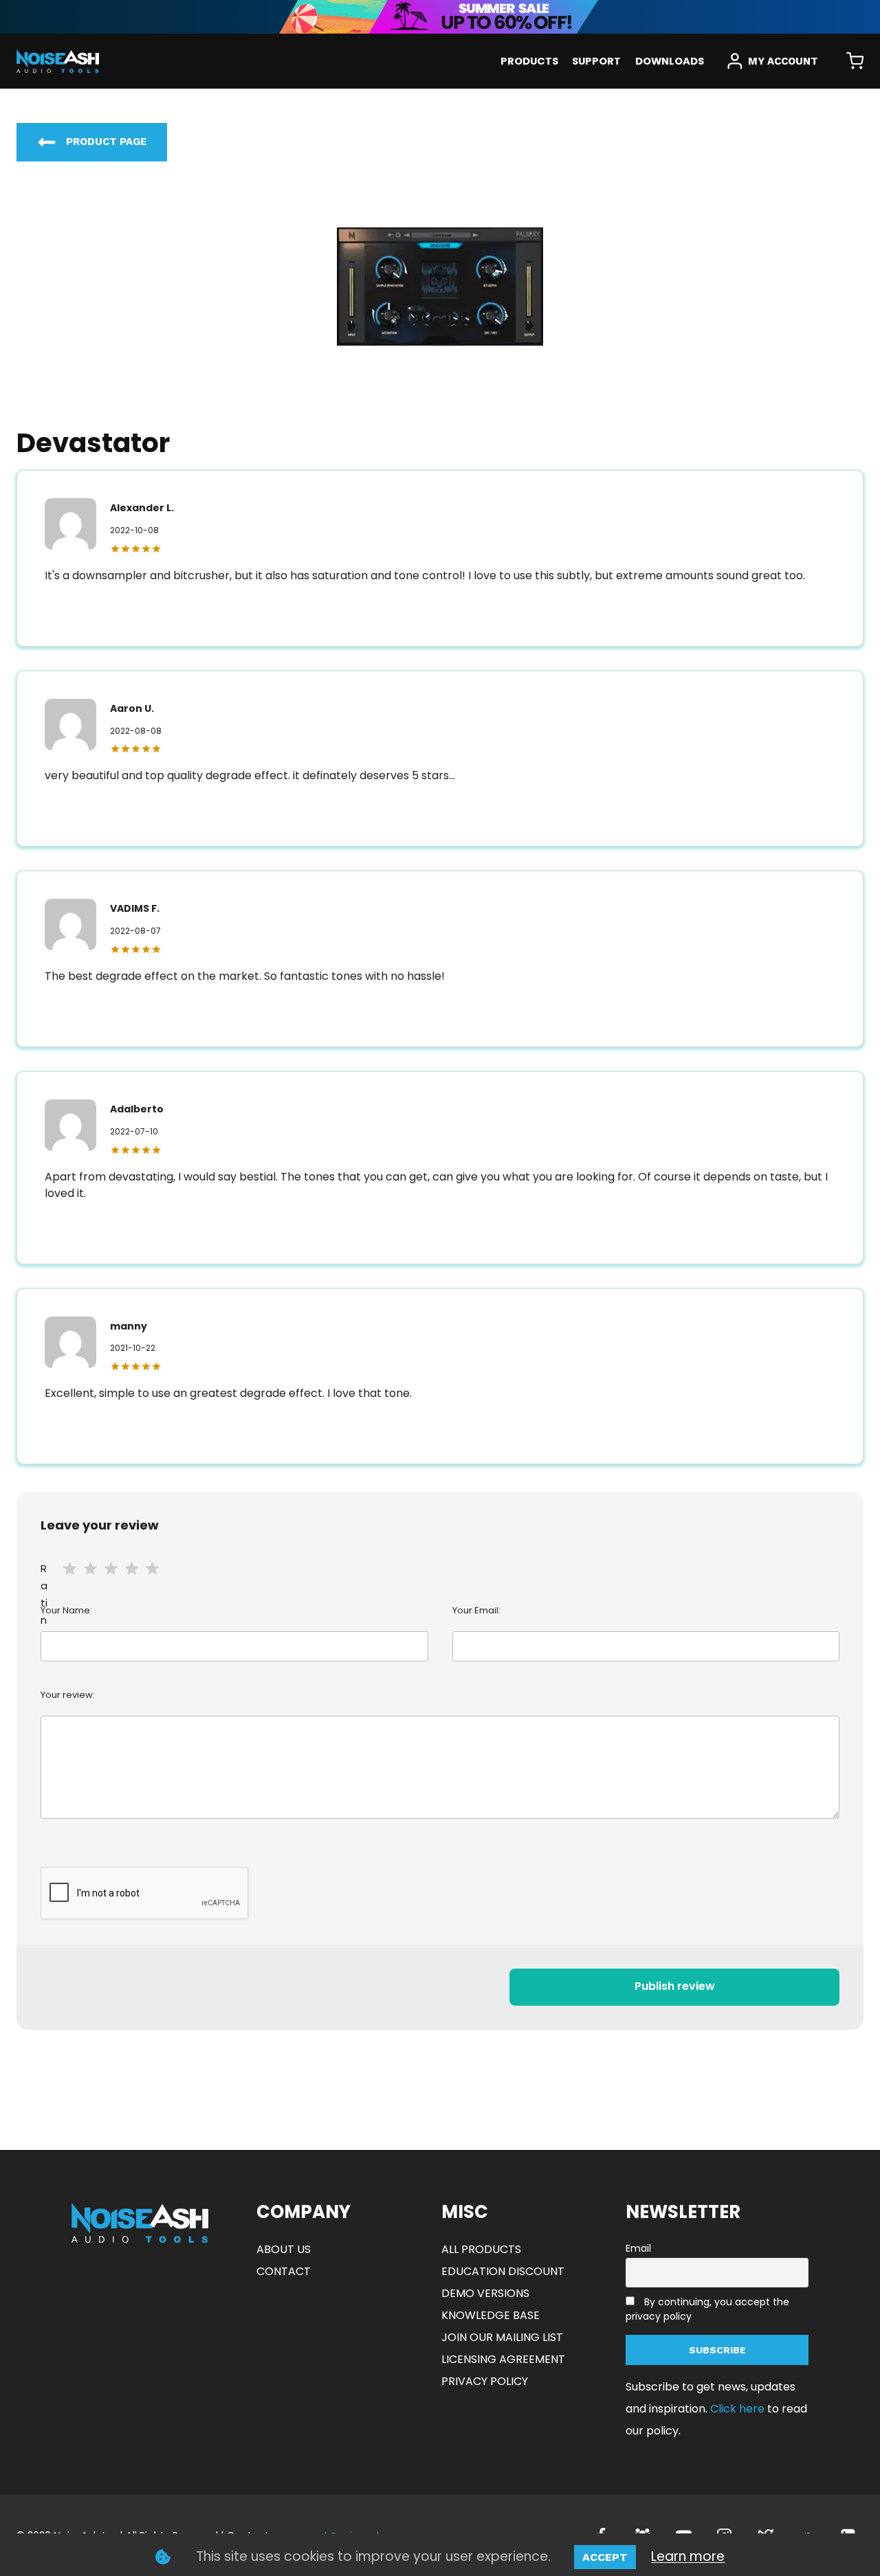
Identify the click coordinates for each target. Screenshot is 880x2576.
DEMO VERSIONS (485, 2293)
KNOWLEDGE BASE (491, 2315)
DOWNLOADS (670, 61)
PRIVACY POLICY (485, 2381)
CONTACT (284, 2271)
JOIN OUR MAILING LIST (502, 2337)
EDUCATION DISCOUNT (503, 2271)
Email (638, 2248)
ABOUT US (284, 2249)
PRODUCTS (529, 61)
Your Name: (66, 1610)
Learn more (688, 2556)
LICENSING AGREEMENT (503, 2359)
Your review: (68, 1695)
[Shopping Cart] (855, 61)
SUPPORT (596, 61)
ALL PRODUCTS (481, 2249)
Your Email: (476, 1610)
